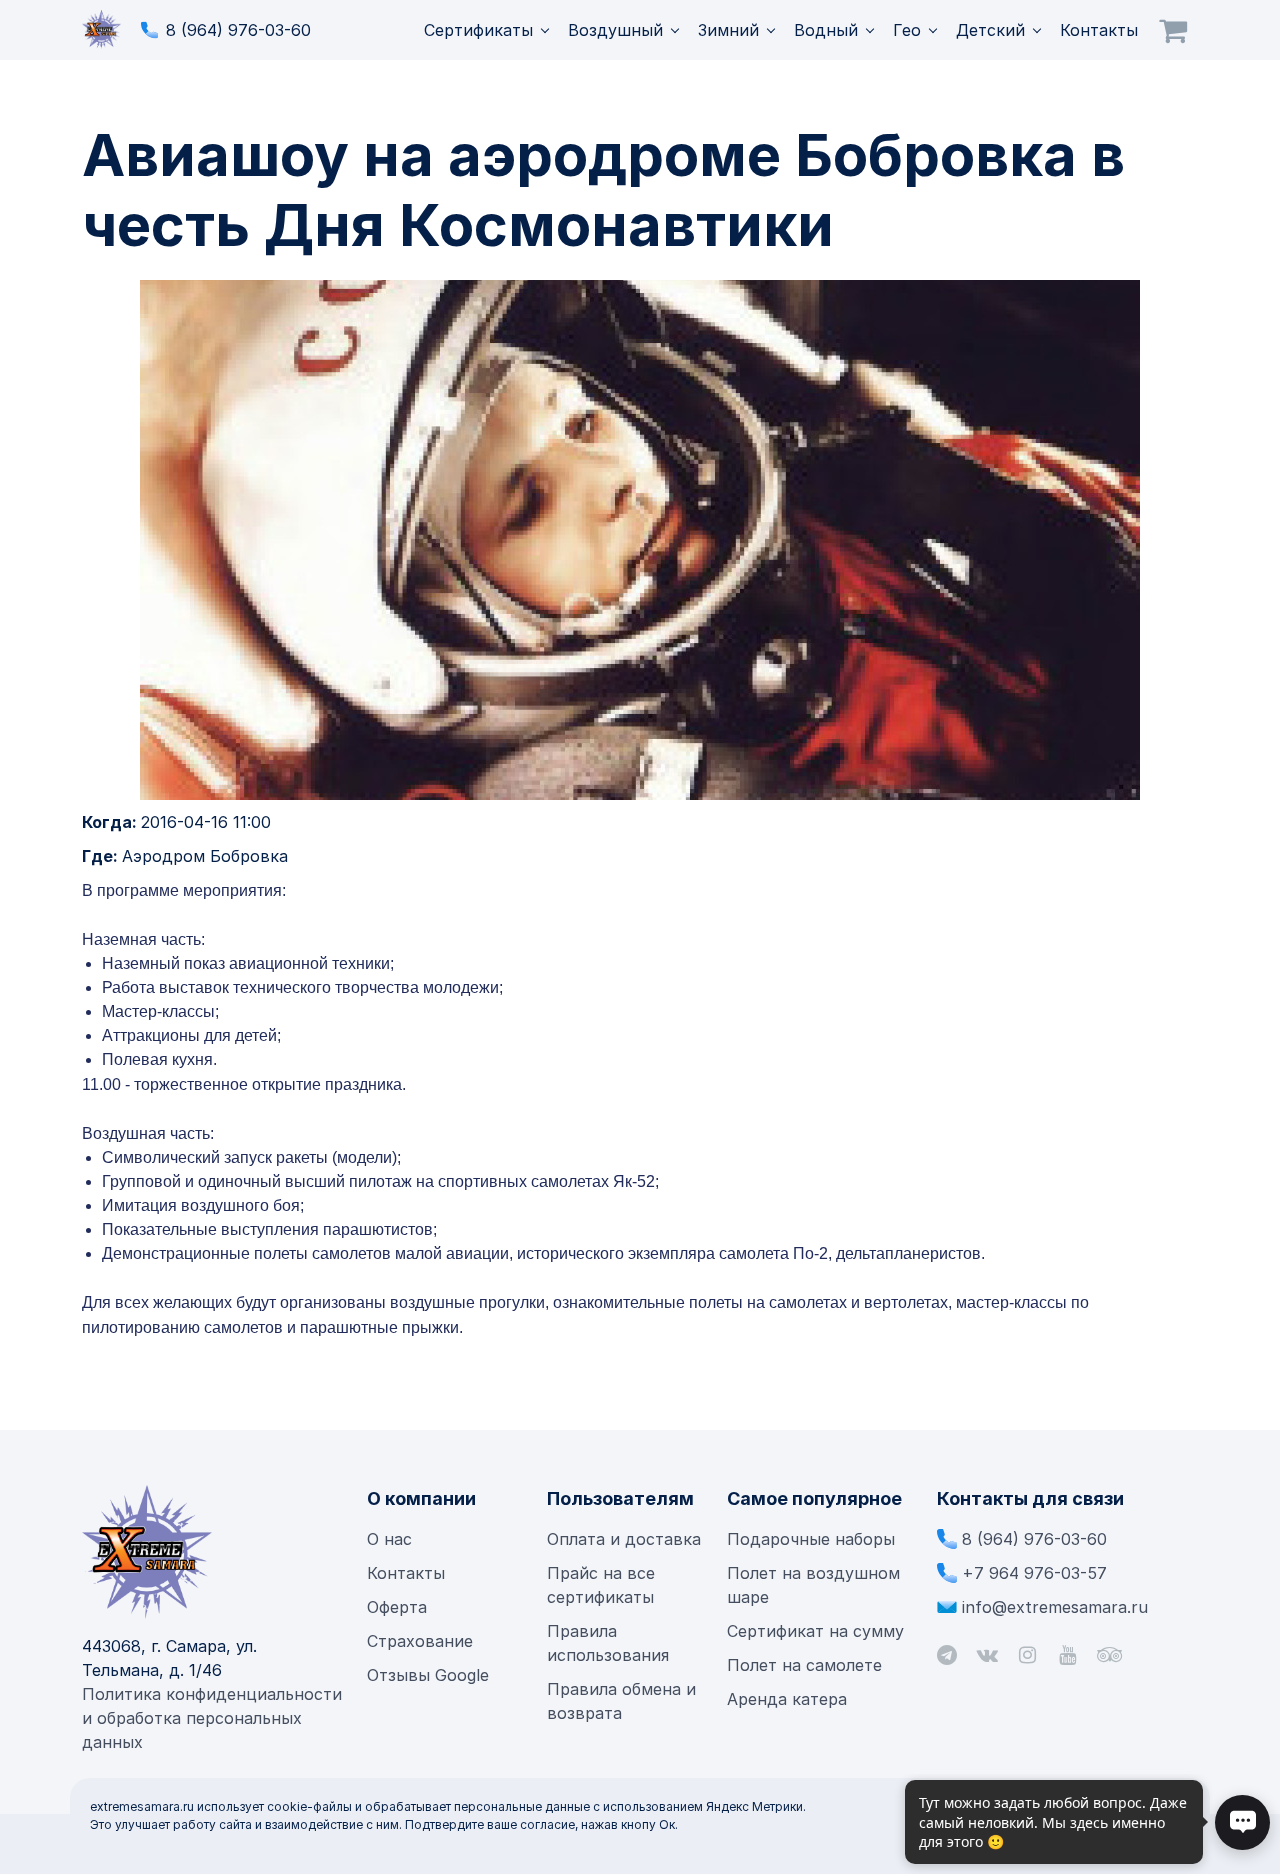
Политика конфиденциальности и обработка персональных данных (212, 1718)
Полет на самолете (804, 1665)
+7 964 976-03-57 (1034, 1573)
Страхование (420, 1641)
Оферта (397, 1607)
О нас (389, 1539)
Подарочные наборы (811, 1539)
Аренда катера (787, 1699)
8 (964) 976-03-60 (238, 30)
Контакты (1099, 30)
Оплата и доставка (624, 1539)
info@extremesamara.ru (1055, 1607)
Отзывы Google (428, 1675)
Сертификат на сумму (815, 1631)
